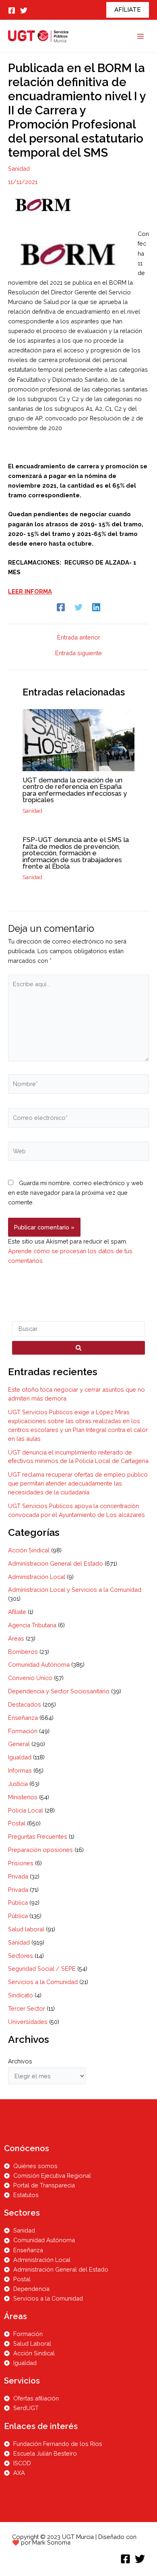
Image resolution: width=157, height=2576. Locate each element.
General (19, 1744)
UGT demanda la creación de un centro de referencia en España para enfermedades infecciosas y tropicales (75, 790)
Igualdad (20, 1757)
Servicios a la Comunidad (43, 1982)
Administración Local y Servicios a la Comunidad (75, 1590)
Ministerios (23, 1797)
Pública (18, 1903)
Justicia (18, 1784)
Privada (18, 1876)
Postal (17, 1823)
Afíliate (17, 1612)
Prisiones (21, 1863)
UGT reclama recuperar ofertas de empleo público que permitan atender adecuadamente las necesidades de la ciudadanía (78, 1483)
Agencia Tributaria (32, 1625)
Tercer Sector (27, 2008)
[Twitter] (24, 10)
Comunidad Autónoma (39, 1665)
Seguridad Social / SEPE (42, 1969)
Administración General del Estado (56, 1563)
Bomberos (23, 1652)
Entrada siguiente (78, 653)
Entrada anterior (79, 638)
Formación (23, 1731)
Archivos (20, 2061)
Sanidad (19, 169)
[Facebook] (12, 10)
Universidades (28, 2022)
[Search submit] (78, 1348)
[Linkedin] (96, 607)
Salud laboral (26, 1929)
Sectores (21, 1956)
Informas (20, 1770)
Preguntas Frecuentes (38, 1836)
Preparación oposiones (40, 1850)
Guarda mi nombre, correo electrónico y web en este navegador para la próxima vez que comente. (76, 1193)
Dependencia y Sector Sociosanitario (59, 1691)
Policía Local (26, 1810)
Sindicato (21, 1995)
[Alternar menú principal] (140, 36)
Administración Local (37, 1577)
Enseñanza (23, 1718)
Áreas (16, 1638)
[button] (128, 10)
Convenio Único (30, 1678)
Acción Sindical (29, 1550)
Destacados (25, 1704)
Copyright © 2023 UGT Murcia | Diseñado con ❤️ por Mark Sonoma (74, 2540)
